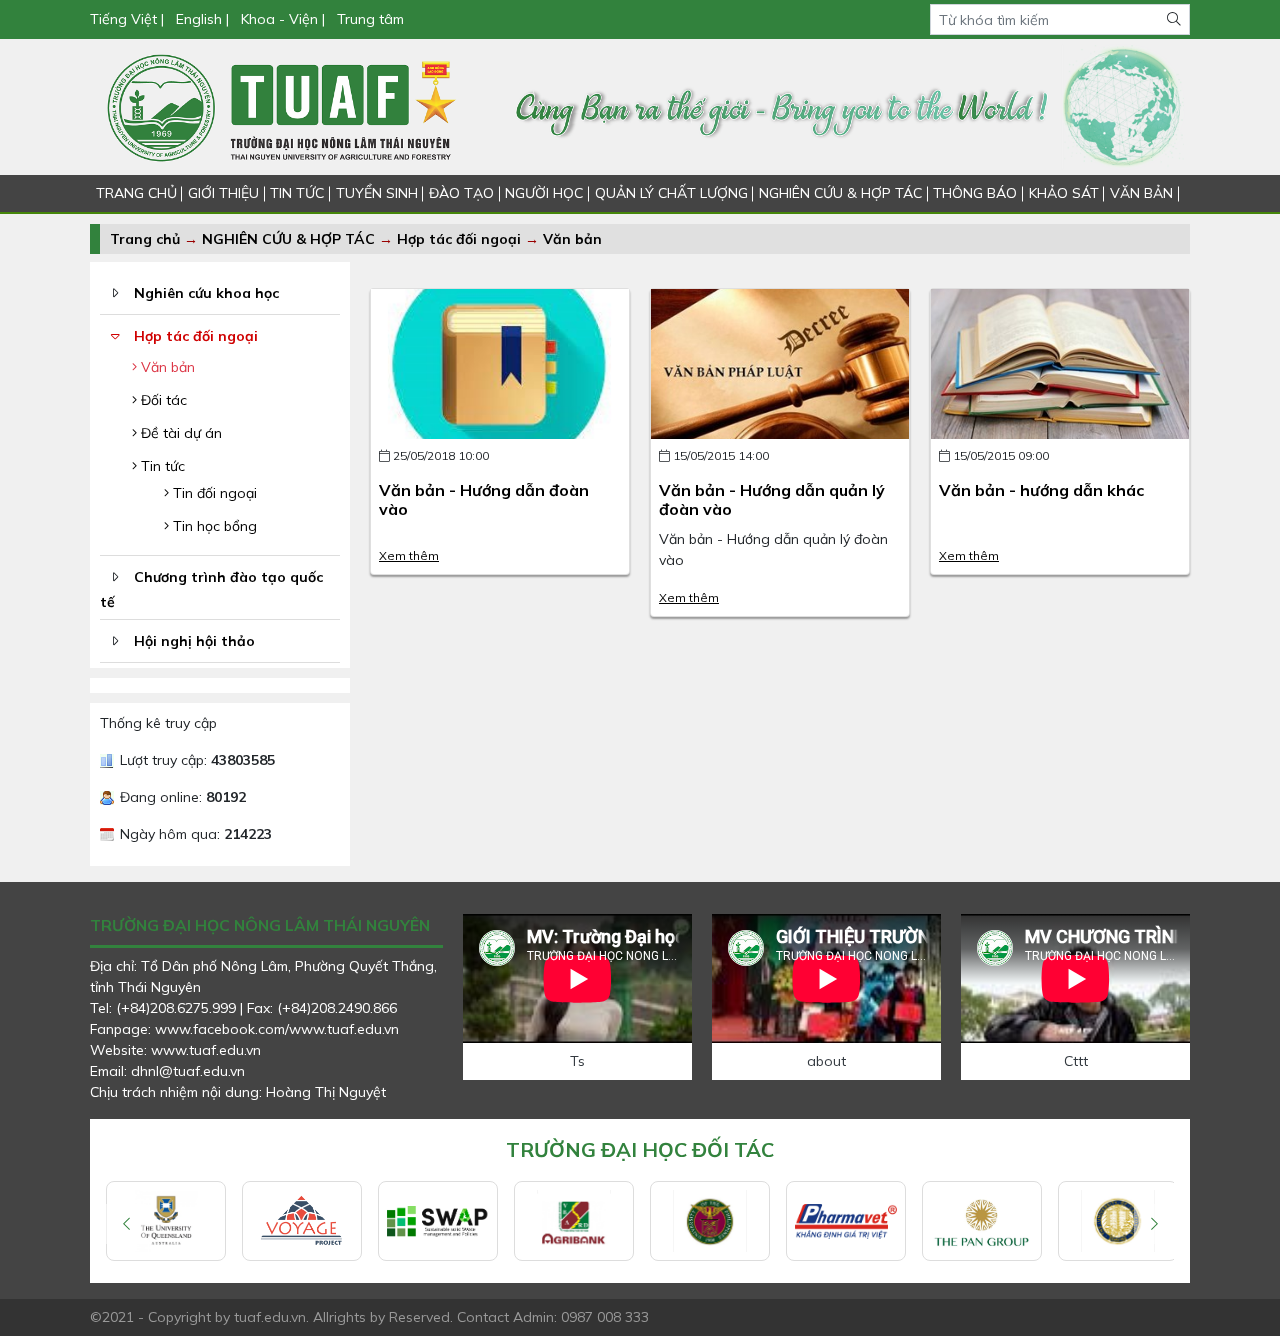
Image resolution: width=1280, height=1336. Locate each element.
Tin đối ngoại (213, 493)
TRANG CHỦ (136, 193)
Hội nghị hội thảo (194, 641)
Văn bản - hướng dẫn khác (1041, 490)
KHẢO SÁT (1064, 193)
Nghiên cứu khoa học (206, 293)
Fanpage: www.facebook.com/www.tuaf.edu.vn (244, 1029)
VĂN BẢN (1141, 193)
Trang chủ (145, 239)
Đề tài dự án (179, 433)
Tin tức (161, 466)
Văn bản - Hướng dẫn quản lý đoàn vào (772, 499)
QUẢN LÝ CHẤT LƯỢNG (671, 193)
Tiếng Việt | (129, 19)
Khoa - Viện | (283, 19)
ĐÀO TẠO (461, 193)
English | (202, 19)
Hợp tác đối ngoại (459, 239)
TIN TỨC (297, 193)
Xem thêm (409, 555)
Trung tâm (370, 19)
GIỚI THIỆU (223, 193)
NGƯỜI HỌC (544, 193)
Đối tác (162, 400)
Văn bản (572, 239)
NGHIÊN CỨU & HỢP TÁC (840, 193)
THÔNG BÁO (975, 193)
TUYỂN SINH (377, 193)
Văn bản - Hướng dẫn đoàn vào (484, 499)
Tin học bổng (213, 526)
